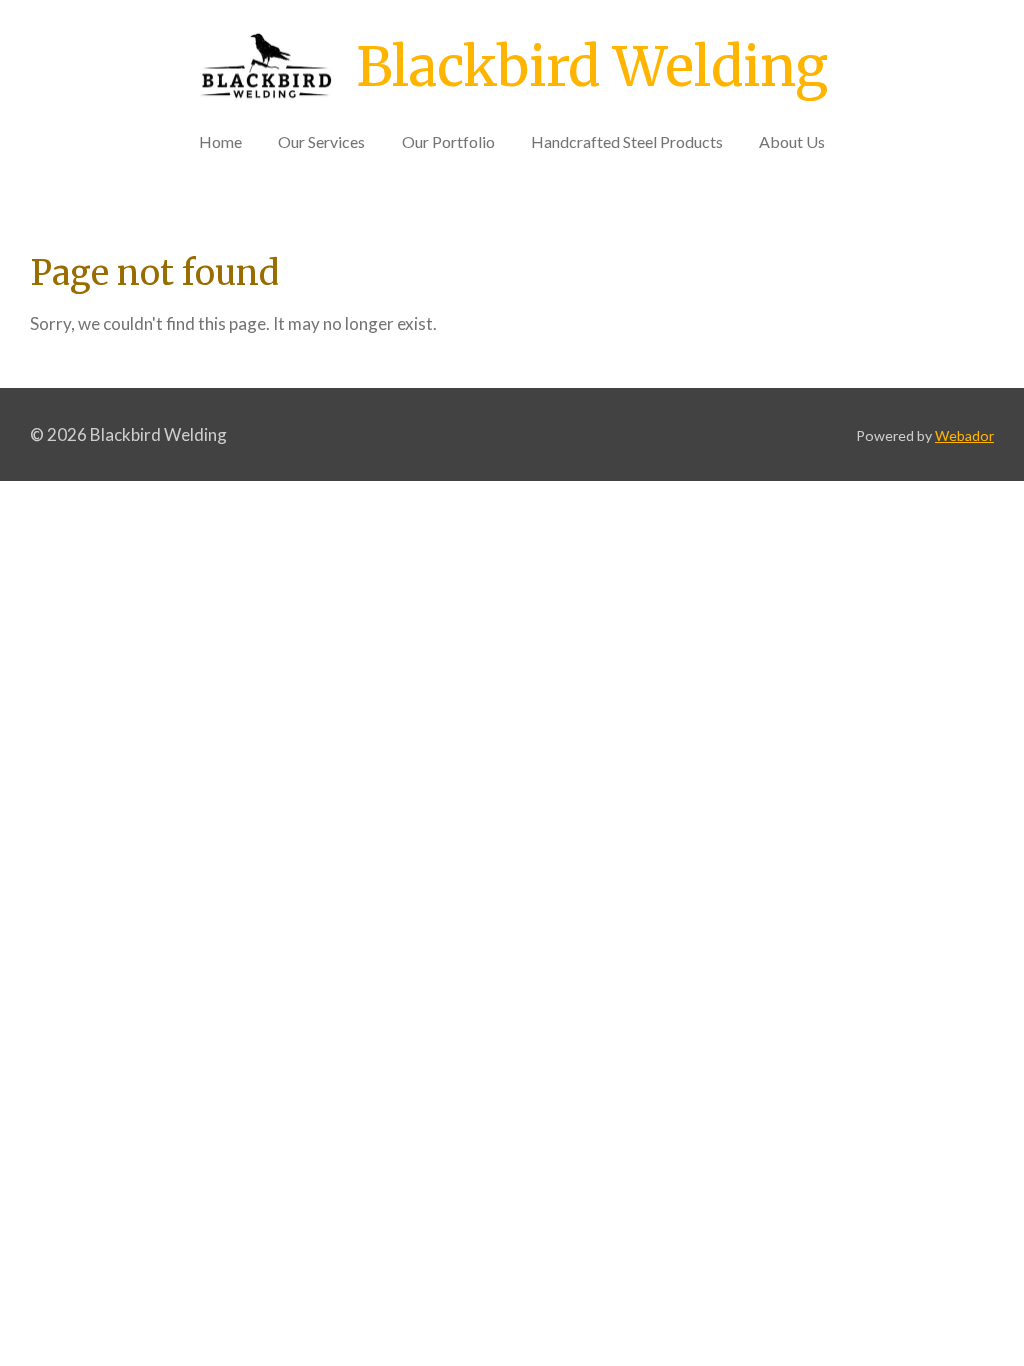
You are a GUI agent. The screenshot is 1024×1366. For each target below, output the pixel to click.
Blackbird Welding (592, 67)
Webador (964, 435)
